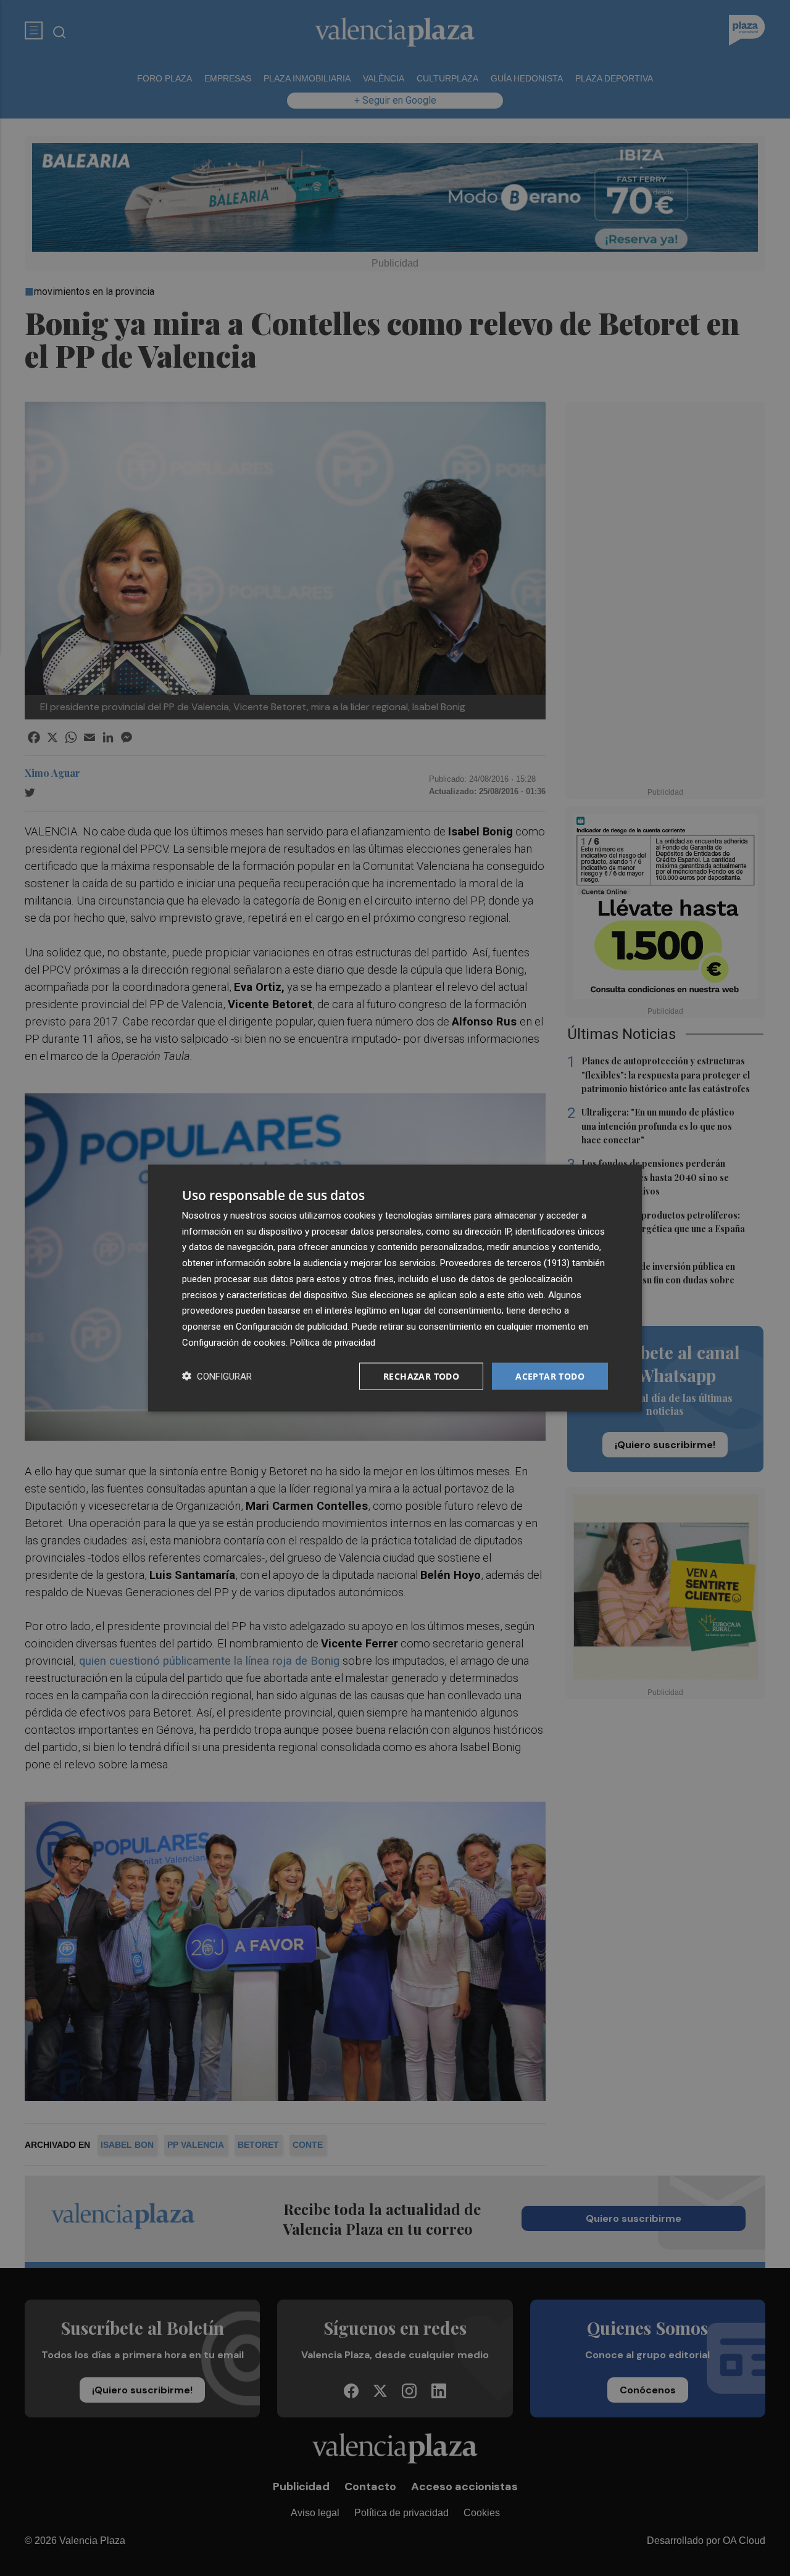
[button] (217, 1376)
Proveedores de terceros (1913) (505, 1263)
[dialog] (395, 1288)
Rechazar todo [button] (421, 1376)
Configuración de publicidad (292, 1327)
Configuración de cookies (234, 1342)
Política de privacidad (333, 1342)
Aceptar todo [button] (550, 1376)
